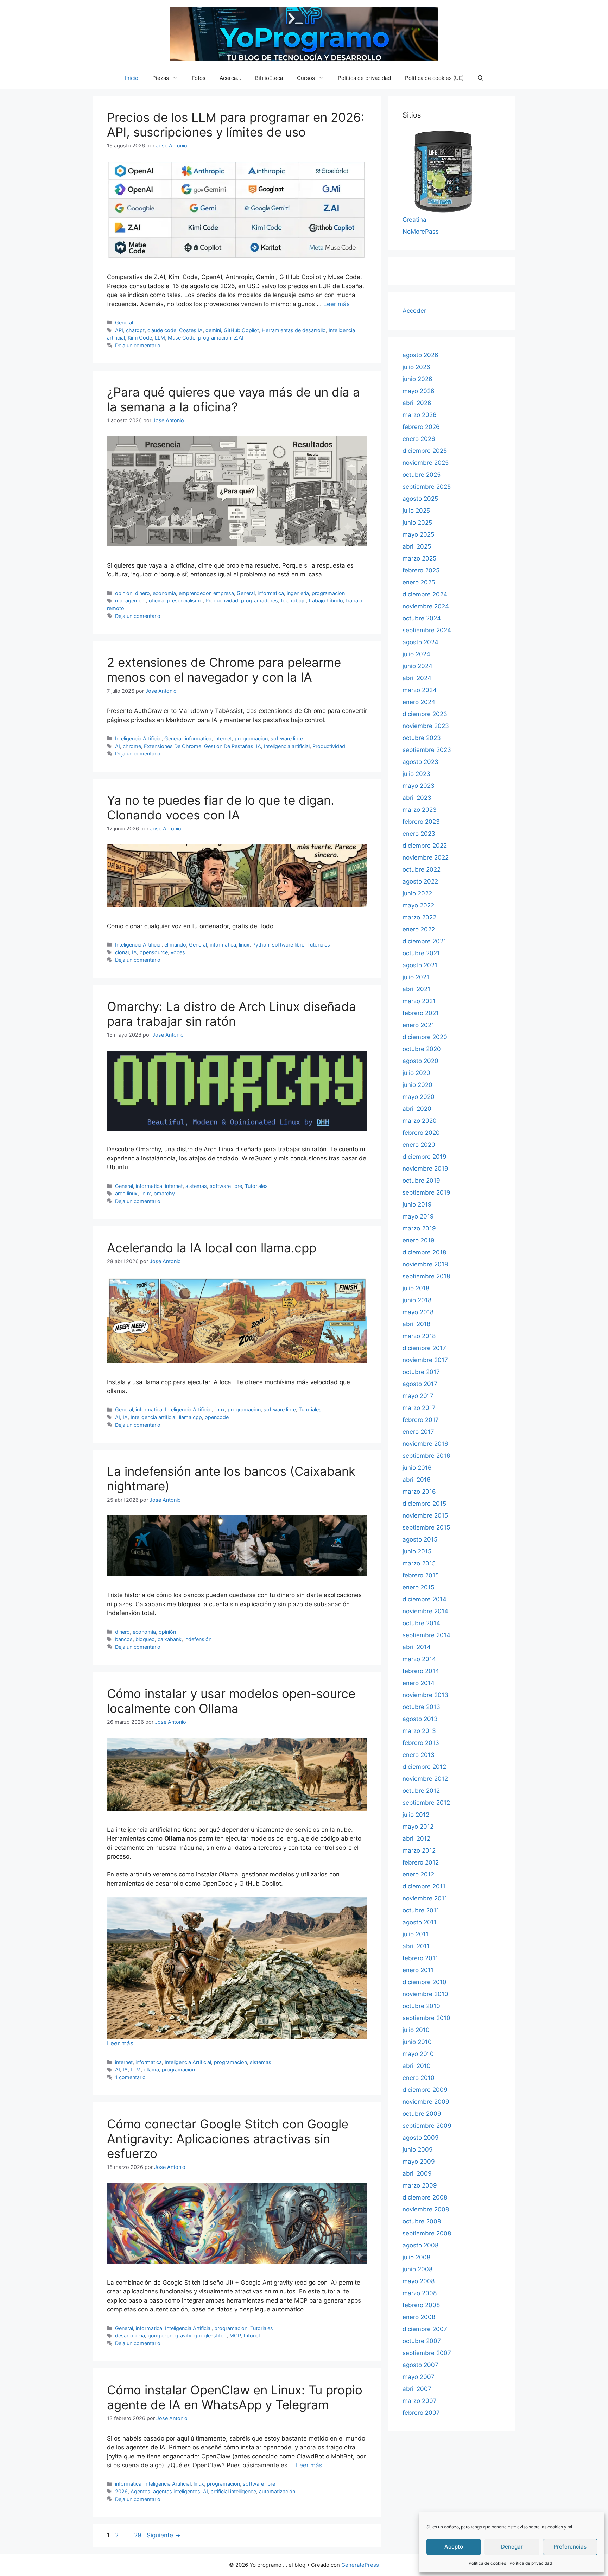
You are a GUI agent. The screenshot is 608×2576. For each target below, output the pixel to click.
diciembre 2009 (425, 2090)
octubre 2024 (422, 618)
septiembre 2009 (427, 2126)
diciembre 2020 (425, 1037)
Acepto (454, 2547)
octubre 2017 (421, 1372)
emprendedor (195, 593)
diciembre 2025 (425, 451)
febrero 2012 (421, 1862)
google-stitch (210, 2336)
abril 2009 (417, 2173)
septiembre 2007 (427, 2353)
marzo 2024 (420, 690)
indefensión (198, 1639)
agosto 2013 (420, 1719)
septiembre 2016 (426, 1456)
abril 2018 (416, 1324)
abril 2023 (417, 798)
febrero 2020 (421, 1133)
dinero (142, 593)
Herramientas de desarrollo (294, 330)
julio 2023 (416, 774)
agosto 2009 (421, 2138)
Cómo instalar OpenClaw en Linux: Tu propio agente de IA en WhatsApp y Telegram (235, 2397)
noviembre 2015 (425, 1515)
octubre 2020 (422, 1049)
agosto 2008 (420, 2245)
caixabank (170, 1639)
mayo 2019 (418, 1216)
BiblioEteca (269, 78)
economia (164, 593)
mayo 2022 (418, 905)
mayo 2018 (418, 1312)
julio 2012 (416, 1815)
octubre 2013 (421, 1707)
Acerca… (230, 78)
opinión (124, 593)
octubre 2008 (422, 2221)
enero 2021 (418, 1025)
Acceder (414, 311)
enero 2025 (419, 582)
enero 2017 (418, 1432)
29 (138, 2535)
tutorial (252, 2336)
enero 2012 (418, 1874)
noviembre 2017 (425, 1360)
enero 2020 (419, 1145)
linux (244, 945)
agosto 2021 (420, 965)
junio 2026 (417, 379)
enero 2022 (419, 929)
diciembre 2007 (425, 2329)
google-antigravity (170, 2336)
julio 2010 (416, 2030)
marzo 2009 (420, 2185)
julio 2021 (416, 977)
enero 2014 (419, 1683)
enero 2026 (419, 439)
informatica (271, 593)
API (119, 330)
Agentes (140, 2491)
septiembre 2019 (426, 1192)
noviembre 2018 (425, 1264)
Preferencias (570, 2547)
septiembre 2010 (426, 2018)
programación (178, 2069)
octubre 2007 (422, 2341)
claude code (162, 330)
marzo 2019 (419, 1228)
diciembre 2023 (425, 714)
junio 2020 (417, 1085)
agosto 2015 (420, 1539)
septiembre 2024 (427, 630)
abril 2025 (417, 546)
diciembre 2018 (424, 1252)
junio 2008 (417, 2269)
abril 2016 (417, 1480)
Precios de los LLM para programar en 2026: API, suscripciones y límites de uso (236, 125)
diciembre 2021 (424, 941)
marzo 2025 (419, 558)
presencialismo (185, 600)
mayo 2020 (419, 1097)
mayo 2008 (419, 2281)
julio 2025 (416, 511)
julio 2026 (416, 367)
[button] (480, 78)
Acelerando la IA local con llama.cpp (212, 1248)
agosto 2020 (420, 1061)
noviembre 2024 (426, 606)
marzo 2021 (419, 1001)
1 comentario (130, 2077)
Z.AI (239, 338)
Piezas (161, 78)
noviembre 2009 (426, 2102)
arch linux (126, 1193)
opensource (154, 952)
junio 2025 (417, 523)
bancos (124, 1639)
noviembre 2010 (425, 1994)
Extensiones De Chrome (173, 746)
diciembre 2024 (425, 594)
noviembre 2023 (426, 726)
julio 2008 (416, 2257)
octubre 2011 (421, 1910)
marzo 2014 (419, 1659)
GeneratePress (360, 2565)
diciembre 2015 (424, 1504)
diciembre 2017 (424, 1348)
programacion (215, 338)
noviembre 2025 (426, 463)
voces (178, 952)
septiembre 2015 (426, 1527)
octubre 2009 (422, 2114)
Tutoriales (319, 945)
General (124, 322)
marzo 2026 (420, 415)
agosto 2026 (420, 355)
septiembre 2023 (427, 750)
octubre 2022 (422, 869)
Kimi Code (140, 338)
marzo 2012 (419, 1850)
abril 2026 (417, 403)
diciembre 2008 (425, 2197)
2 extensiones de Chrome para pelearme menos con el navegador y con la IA (224, 670)
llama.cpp (191, 1417)
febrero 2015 (421, 1575)
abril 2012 (416, 1838)
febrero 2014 (421, 1671)
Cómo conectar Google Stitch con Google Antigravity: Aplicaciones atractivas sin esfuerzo (228, 2139)
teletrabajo (293, 600)
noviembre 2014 (425, 1611)
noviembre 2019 (425, 1169)
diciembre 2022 (425, 846)
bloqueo (145, 1639)
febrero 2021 (421, 1013)
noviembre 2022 (426, 857)
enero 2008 (419, 2317)
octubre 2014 (421, 1623)
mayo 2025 (418, 534)
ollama (151, 2069)
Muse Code (182, 338)
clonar (122, 952)
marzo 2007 (420, 2401)
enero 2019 (419, 1240)
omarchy (164, 1193)
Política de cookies (487, 2563)
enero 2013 (419, 1755)
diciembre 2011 (424, 1886)
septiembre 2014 (426, 1635)
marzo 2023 (420, 810)
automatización (277, 2491)
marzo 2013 (419, 1731)
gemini (213, 330)
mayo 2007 (419, 2377)
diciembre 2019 (425, 1157)
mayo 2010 (418, 2054)
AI (118, 746)
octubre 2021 (421, 953)
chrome (132, 746)
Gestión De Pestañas (229, 746)
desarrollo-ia (130, 2336)
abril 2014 (417, 1647)
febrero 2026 (421, 427)
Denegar (512, 2547)
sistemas (196, 1186)
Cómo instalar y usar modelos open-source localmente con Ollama (231, 1701)
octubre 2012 (421, 1791)
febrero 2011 (420, 1958)
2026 (121, 2491)
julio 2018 (416, 1288)
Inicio (132, 78)
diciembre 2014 (425, 1599)
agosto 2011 (420, 1922)
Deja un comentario (138, 345)
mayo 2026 (419, 391)
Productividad (222, 600)
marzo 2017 (419, 1408)
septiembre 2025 (427, 487)
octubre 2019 (421, 1181)
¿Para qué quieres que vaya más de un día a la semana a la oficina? (233, 399)
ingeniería (298, 593)
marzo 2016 (419, 1492)
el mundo (175, 945)
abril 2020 (417, 1109)
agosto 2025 (420, 499)
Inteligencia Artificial (138, 738)
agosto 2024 (420, 642)
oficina (157, 600)
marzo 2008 (420, 2293)
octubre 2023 (422, 738)
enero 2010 (419, 2078)
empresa (224, 593)
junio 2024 (417, 666)
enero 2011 (418, 1970)
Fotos (199, 78)
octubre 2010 (421, 2006)
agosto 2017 (420, 1384)
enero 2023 (419, 834)
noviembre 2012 (425, 1779)
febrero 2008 (421, 2305)
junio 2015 (417, 1551)
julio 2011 (416, 1934)
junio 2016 (417, 1468)
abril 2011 (416, 1946)
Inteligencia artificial (287, 746)
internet (223, 738)
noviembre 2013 (425, 1695)
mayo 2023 (419, 786)
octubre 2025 (422, 475)
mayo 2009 (419, 2162)
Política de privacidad (531, 2563)
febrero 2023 (421, 822)
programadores (259, 600)
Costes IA (191, 330)
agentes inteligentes (177, 2491)
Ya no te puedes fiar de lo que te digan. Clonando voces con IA (221, 808)
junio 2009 (418, 2150)
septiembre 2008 (427, 2233)
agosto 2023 (420, 762)
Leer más (337, 304)
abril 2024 (417, 678)
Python (261, 945)
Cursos (306, 78)
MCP (235, 2336)
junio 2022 (417, 893)
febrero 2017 (421, 1420)
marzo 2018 (419, 1336)
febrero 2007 (421, 2413)
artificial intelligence (233, 2491)
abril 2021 (416, 989)
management (131, 600)
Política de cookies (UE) (434, 78)
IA (259, 746)
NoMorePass (421, 232)
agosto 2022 (420, 881)
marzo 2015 (419, 1563)
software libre (287, 738)
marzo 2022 (419, 917)
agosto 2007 (420, 2365)
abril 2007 (417, 2389)
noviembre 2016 (425, 1444)
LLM (160, 338)
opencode (217, 1417)
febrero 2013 (421, 1743)
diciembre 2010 (425, 1982)
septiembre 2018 (426, 1276)
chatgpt (135, 330)
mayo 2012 (418, 1827)
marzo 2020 (420, 1121)
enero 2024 (419, 702)
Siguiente (164, 2535)
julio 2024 (416, 654)
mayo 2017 (418, 1396)
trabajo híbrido (326, 600)
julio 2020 (416, 1073)
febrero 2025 (421, 570)
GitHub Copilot (241, 330)
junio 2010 (417, 2042)
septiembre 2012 (426, 1803)
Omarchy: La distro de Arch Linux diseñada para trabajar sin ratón (232, 1014)
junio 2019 (417, 1204)
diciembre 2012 (424, 1767)
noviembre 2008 (426, 2209)
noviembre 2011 (425, 1898)
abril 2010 (417, 2066)
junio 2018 (417, 1300)
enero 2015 (418, 1587)
